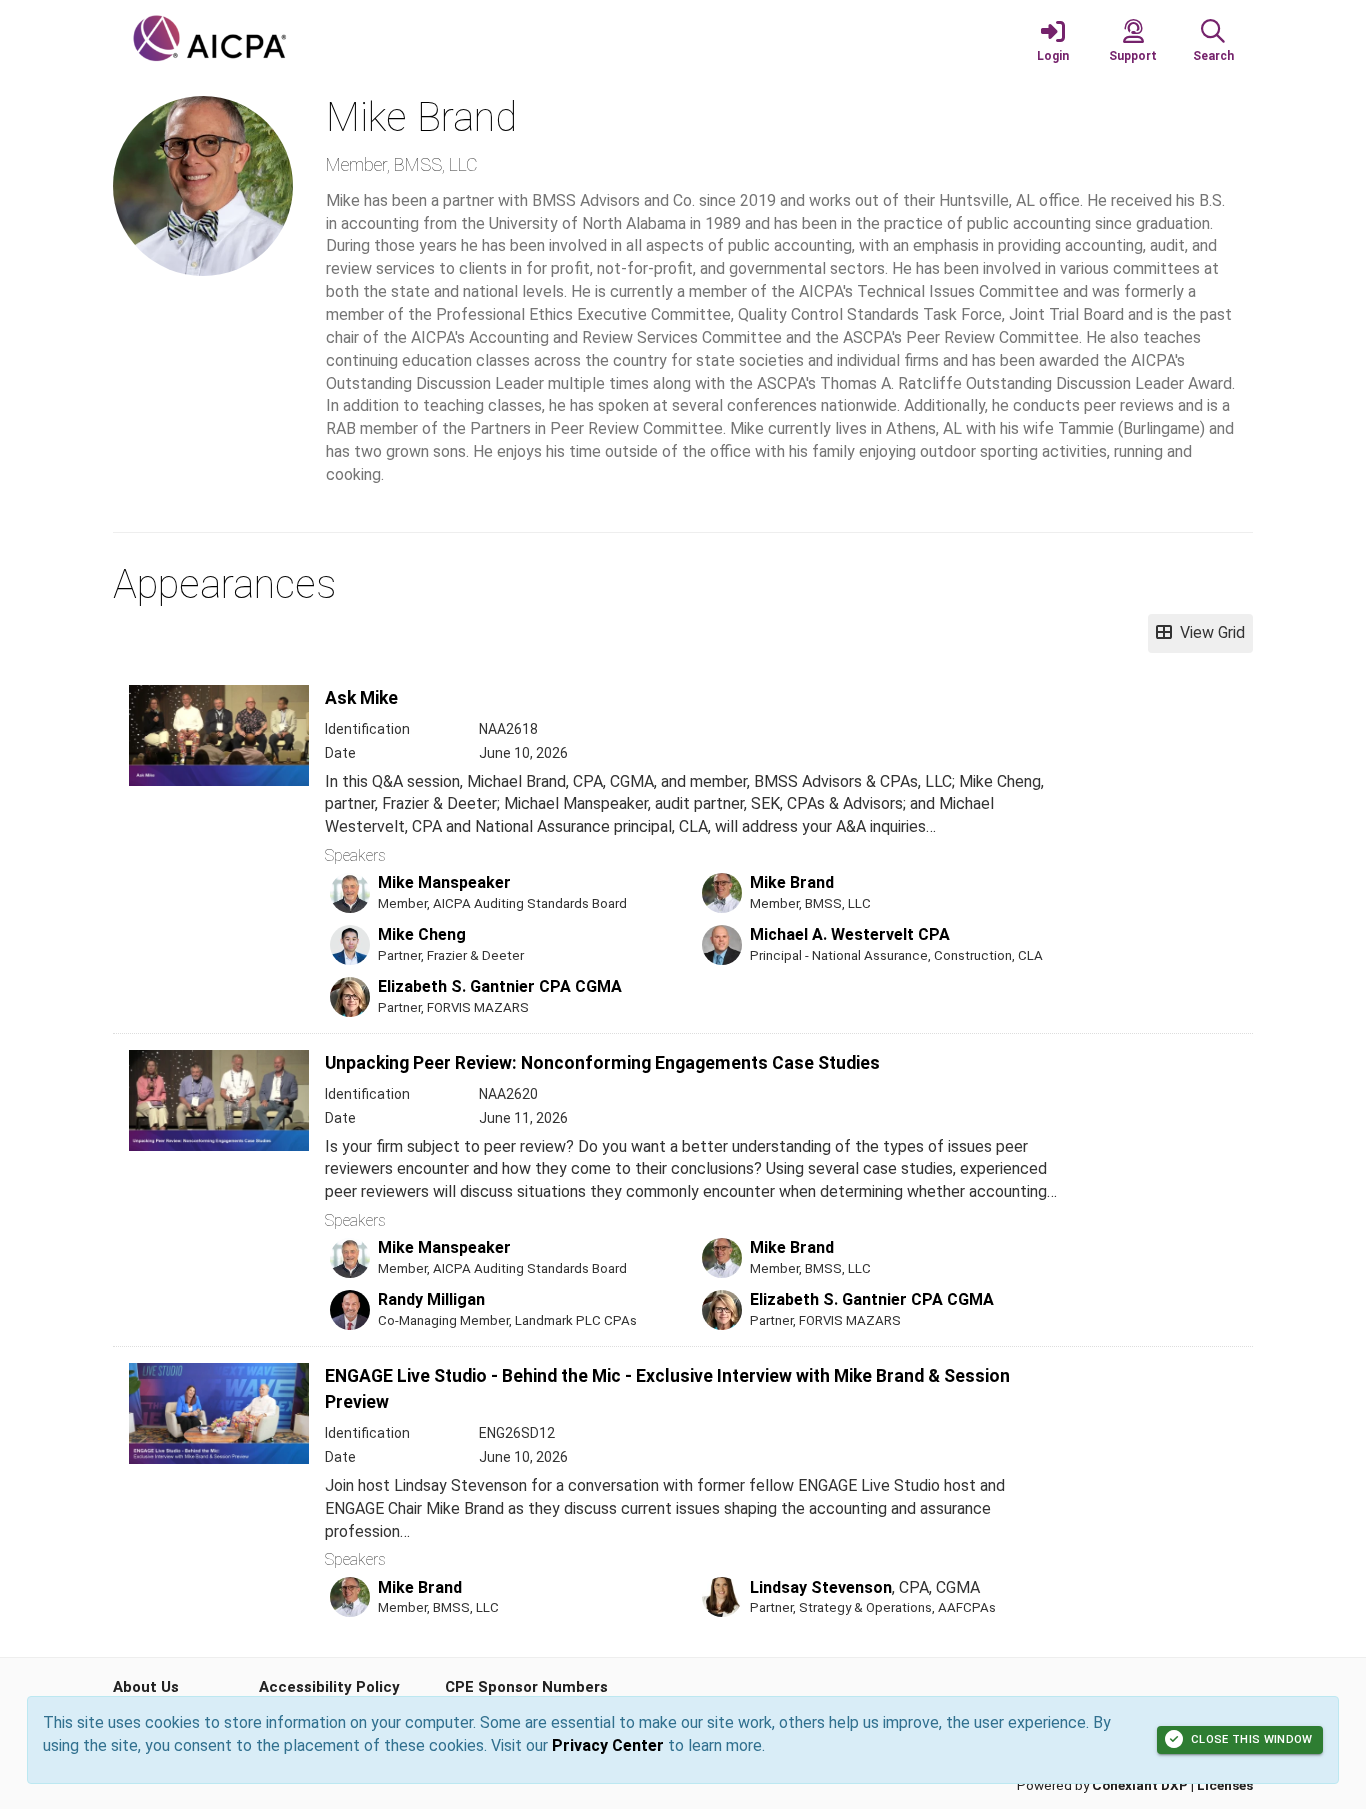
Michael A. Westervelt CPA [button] (850, 934)
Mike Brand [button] (792, 882)
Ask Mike (361, 698)
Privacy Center (608, 1745)
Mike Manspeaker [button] (444, 882)
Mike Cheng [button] (422, 934)
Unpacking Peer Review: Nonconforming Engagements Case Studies (602, 1063)
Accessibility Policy (329, 1687)
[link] (1053, 40)
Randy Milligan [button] (431, 1299)
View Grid (1208, 632)
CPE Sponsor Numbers (526, 1687)
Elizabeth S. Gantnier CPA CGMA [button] (500, 986)
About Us (146, 1687)
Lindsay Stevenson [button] (821, 1587)
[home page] (303, 40)
